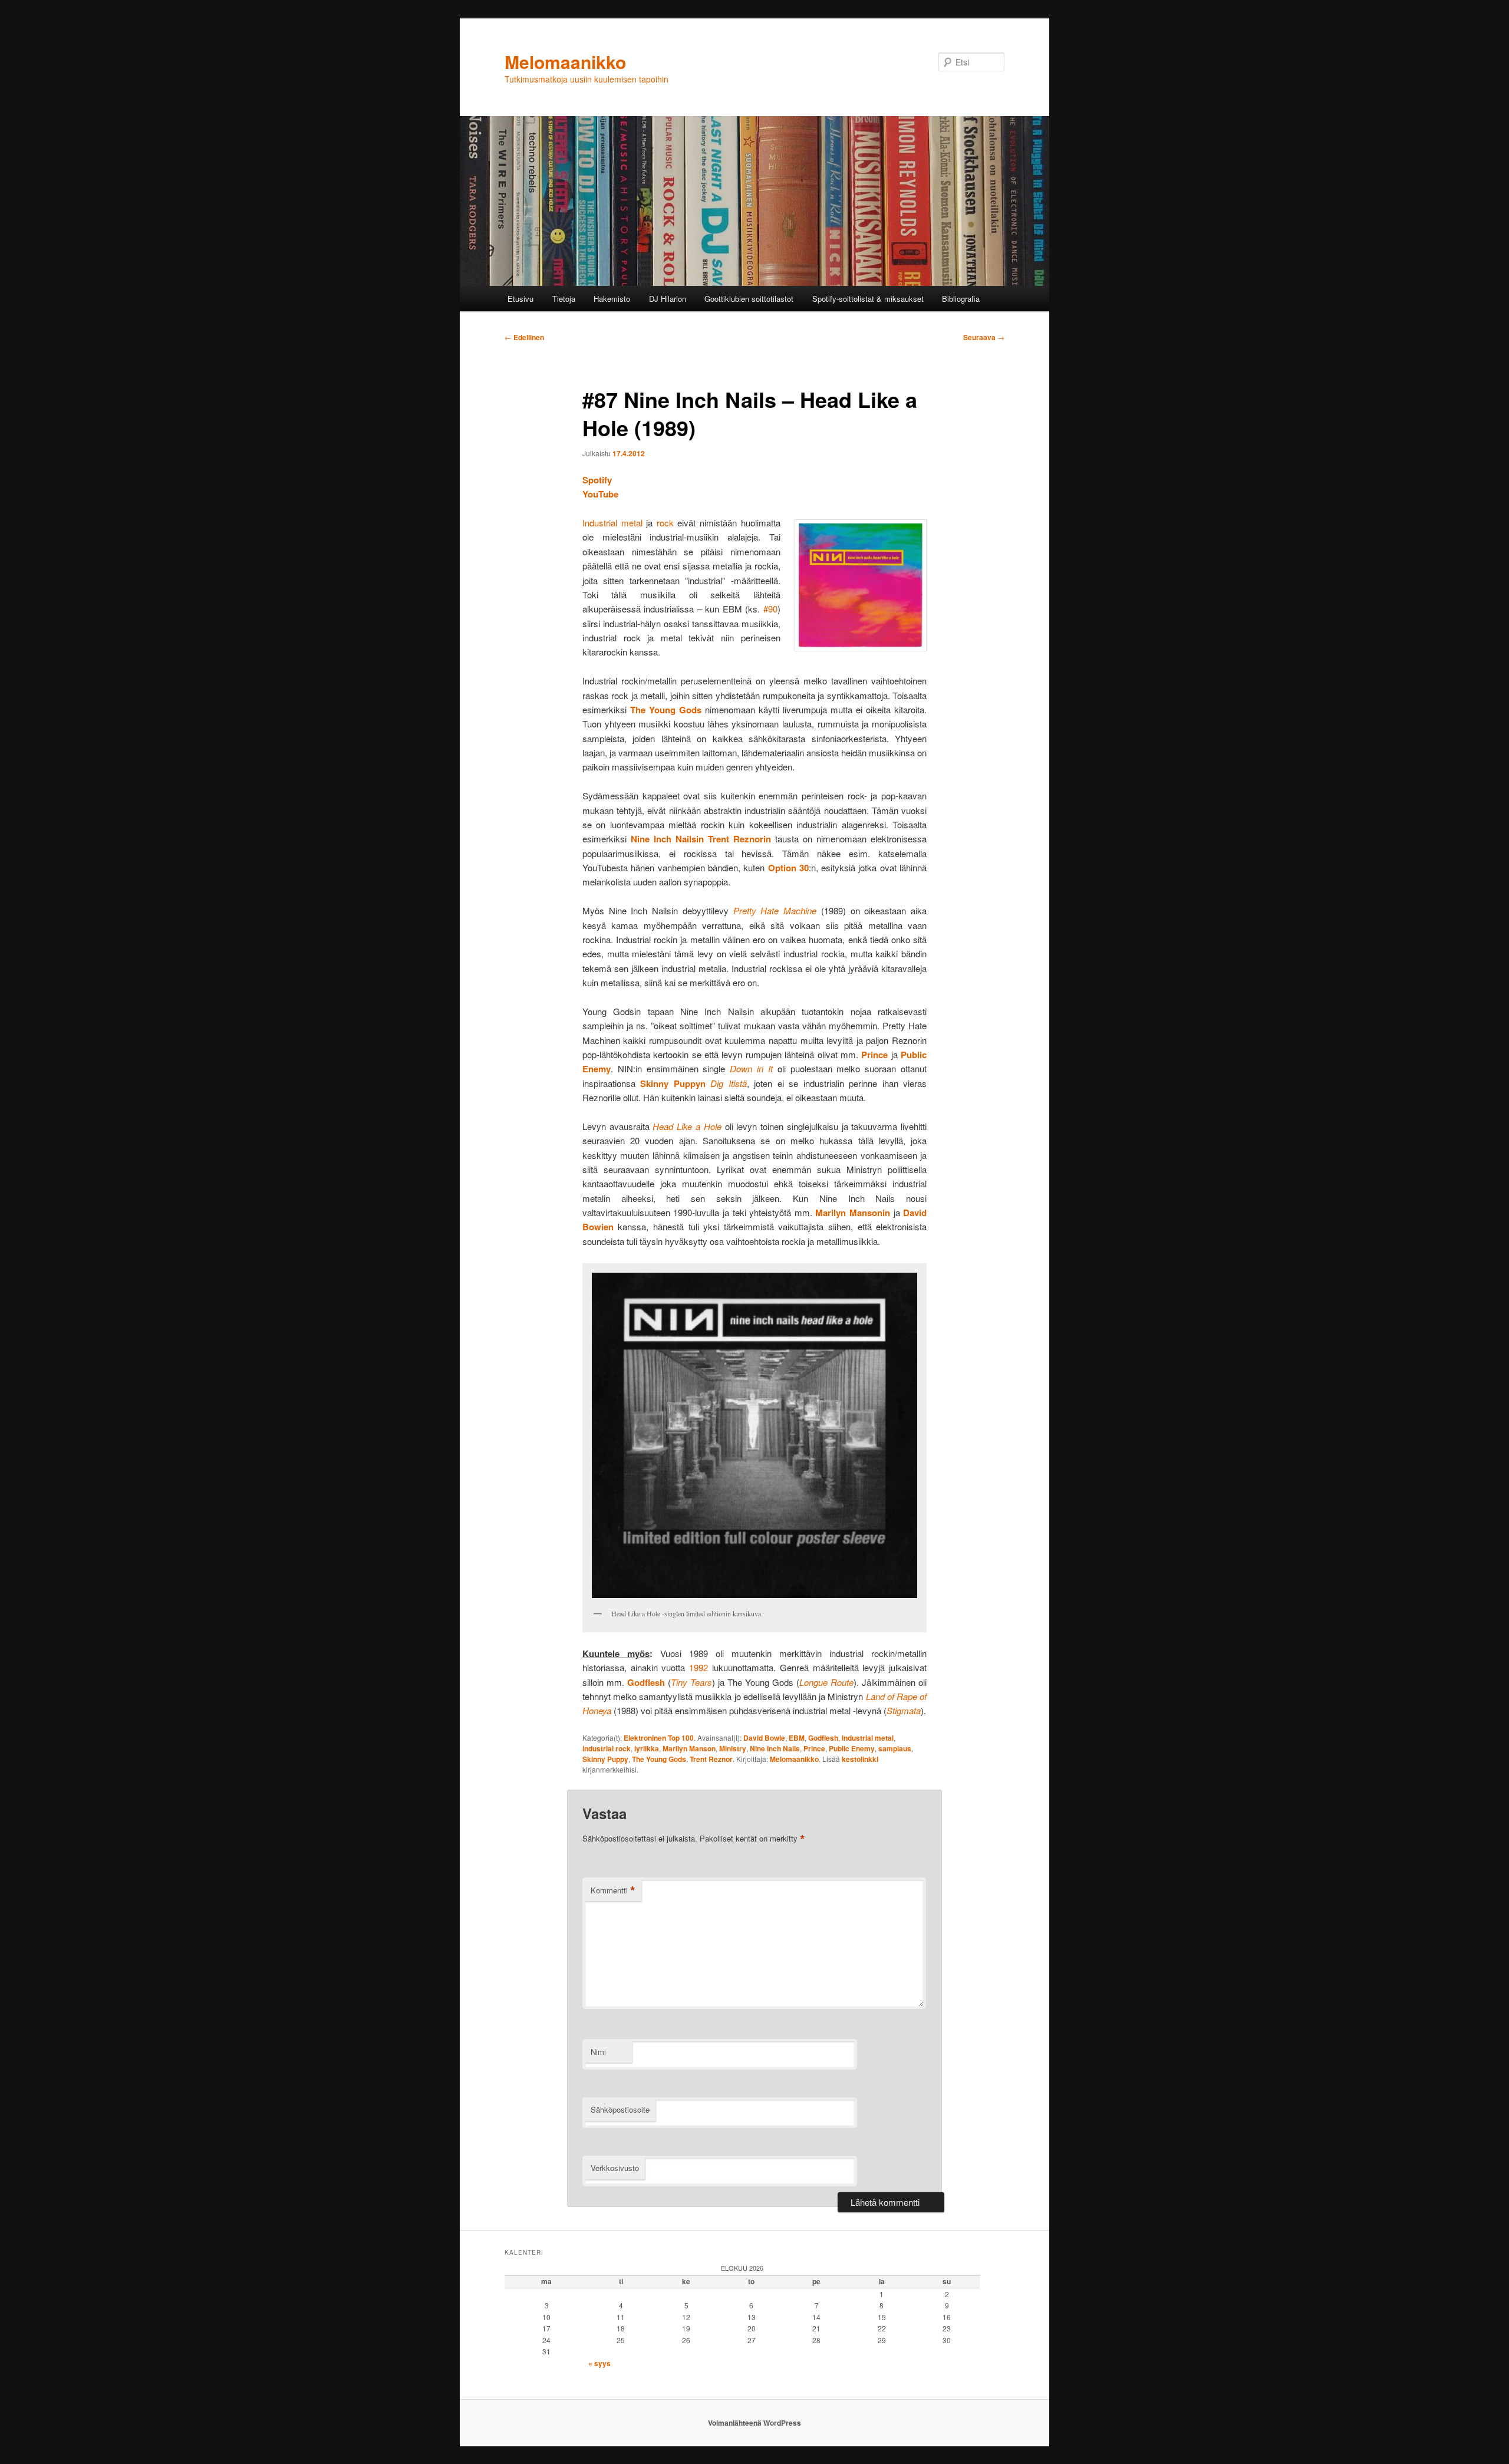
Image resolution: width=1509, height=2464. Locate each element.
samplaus (895, 1748)
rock (665, 523)
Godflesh (646, 1682)
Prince (874, 1055)
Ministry (733, 1748)
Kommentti (613, 1890)
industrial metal (868, 1738)
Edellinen (524, 337)
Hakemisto (612, 299)
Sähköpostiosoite (620, 2109)
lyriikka (647, 1748)
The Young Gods (659, 1759)
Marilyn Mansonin (853, 1213)
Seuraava (984, 337)
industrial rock (607, 1748)
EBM (797, 1738)
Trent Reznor (711, 1759)
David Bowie (764, 1738)
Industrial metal (612, 523)
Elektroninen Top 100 (659, 1738)
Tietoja (564, 299)
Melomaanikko (565, 62)
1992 (699, 1667)
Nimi (598, 2052)
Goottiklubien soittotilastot (749, 299)
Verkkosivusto (615, 2168)
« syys (599, 2363)
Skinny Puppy (605, 1759)
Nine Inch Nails (775, 1748)
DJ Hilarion (668, 299)
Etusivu (520, 299)
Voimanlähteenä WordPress (754, 2423)
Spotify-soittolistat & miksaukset (868, 299)
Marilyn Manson (689, 1748)
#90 (770, 609)
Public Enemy (852, 1748)
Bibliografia (961, 299)
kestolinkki (860, 1759)
